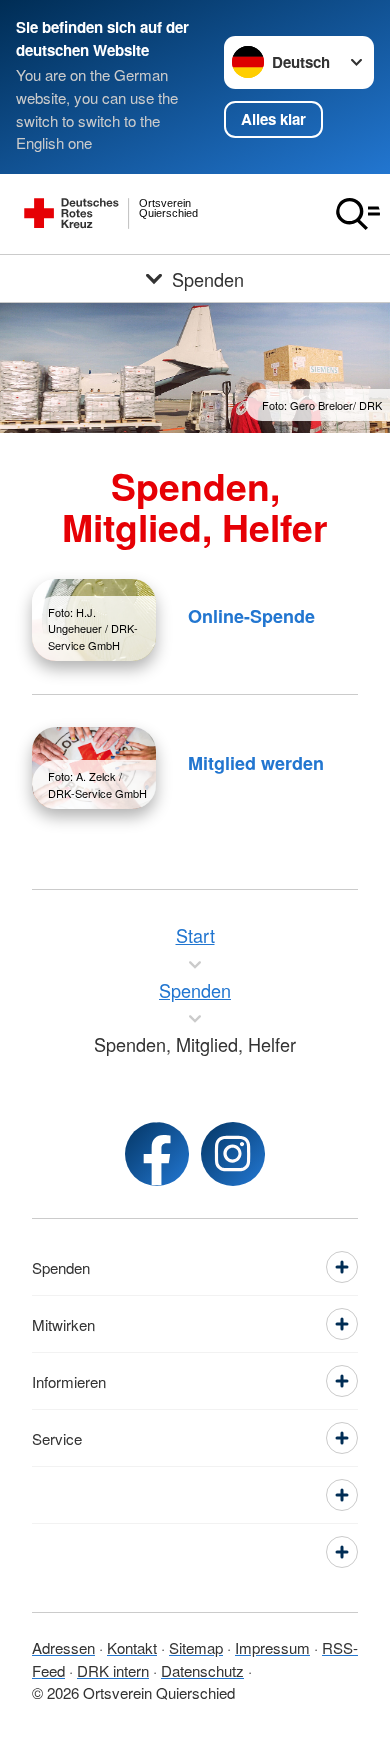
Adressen (63, 1647)
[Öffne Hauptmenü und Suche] (358, 214)
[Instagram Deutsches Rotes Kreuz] (233, 1154)
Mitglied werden (256, 763)
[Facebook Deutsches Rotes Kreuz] (157, 1154)
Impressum (272, 1647)
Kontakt (132, 1647)
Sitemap (196, 1647)
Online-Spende (251, 616)
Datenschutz (202, 1670)
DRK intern (113, 1670)
